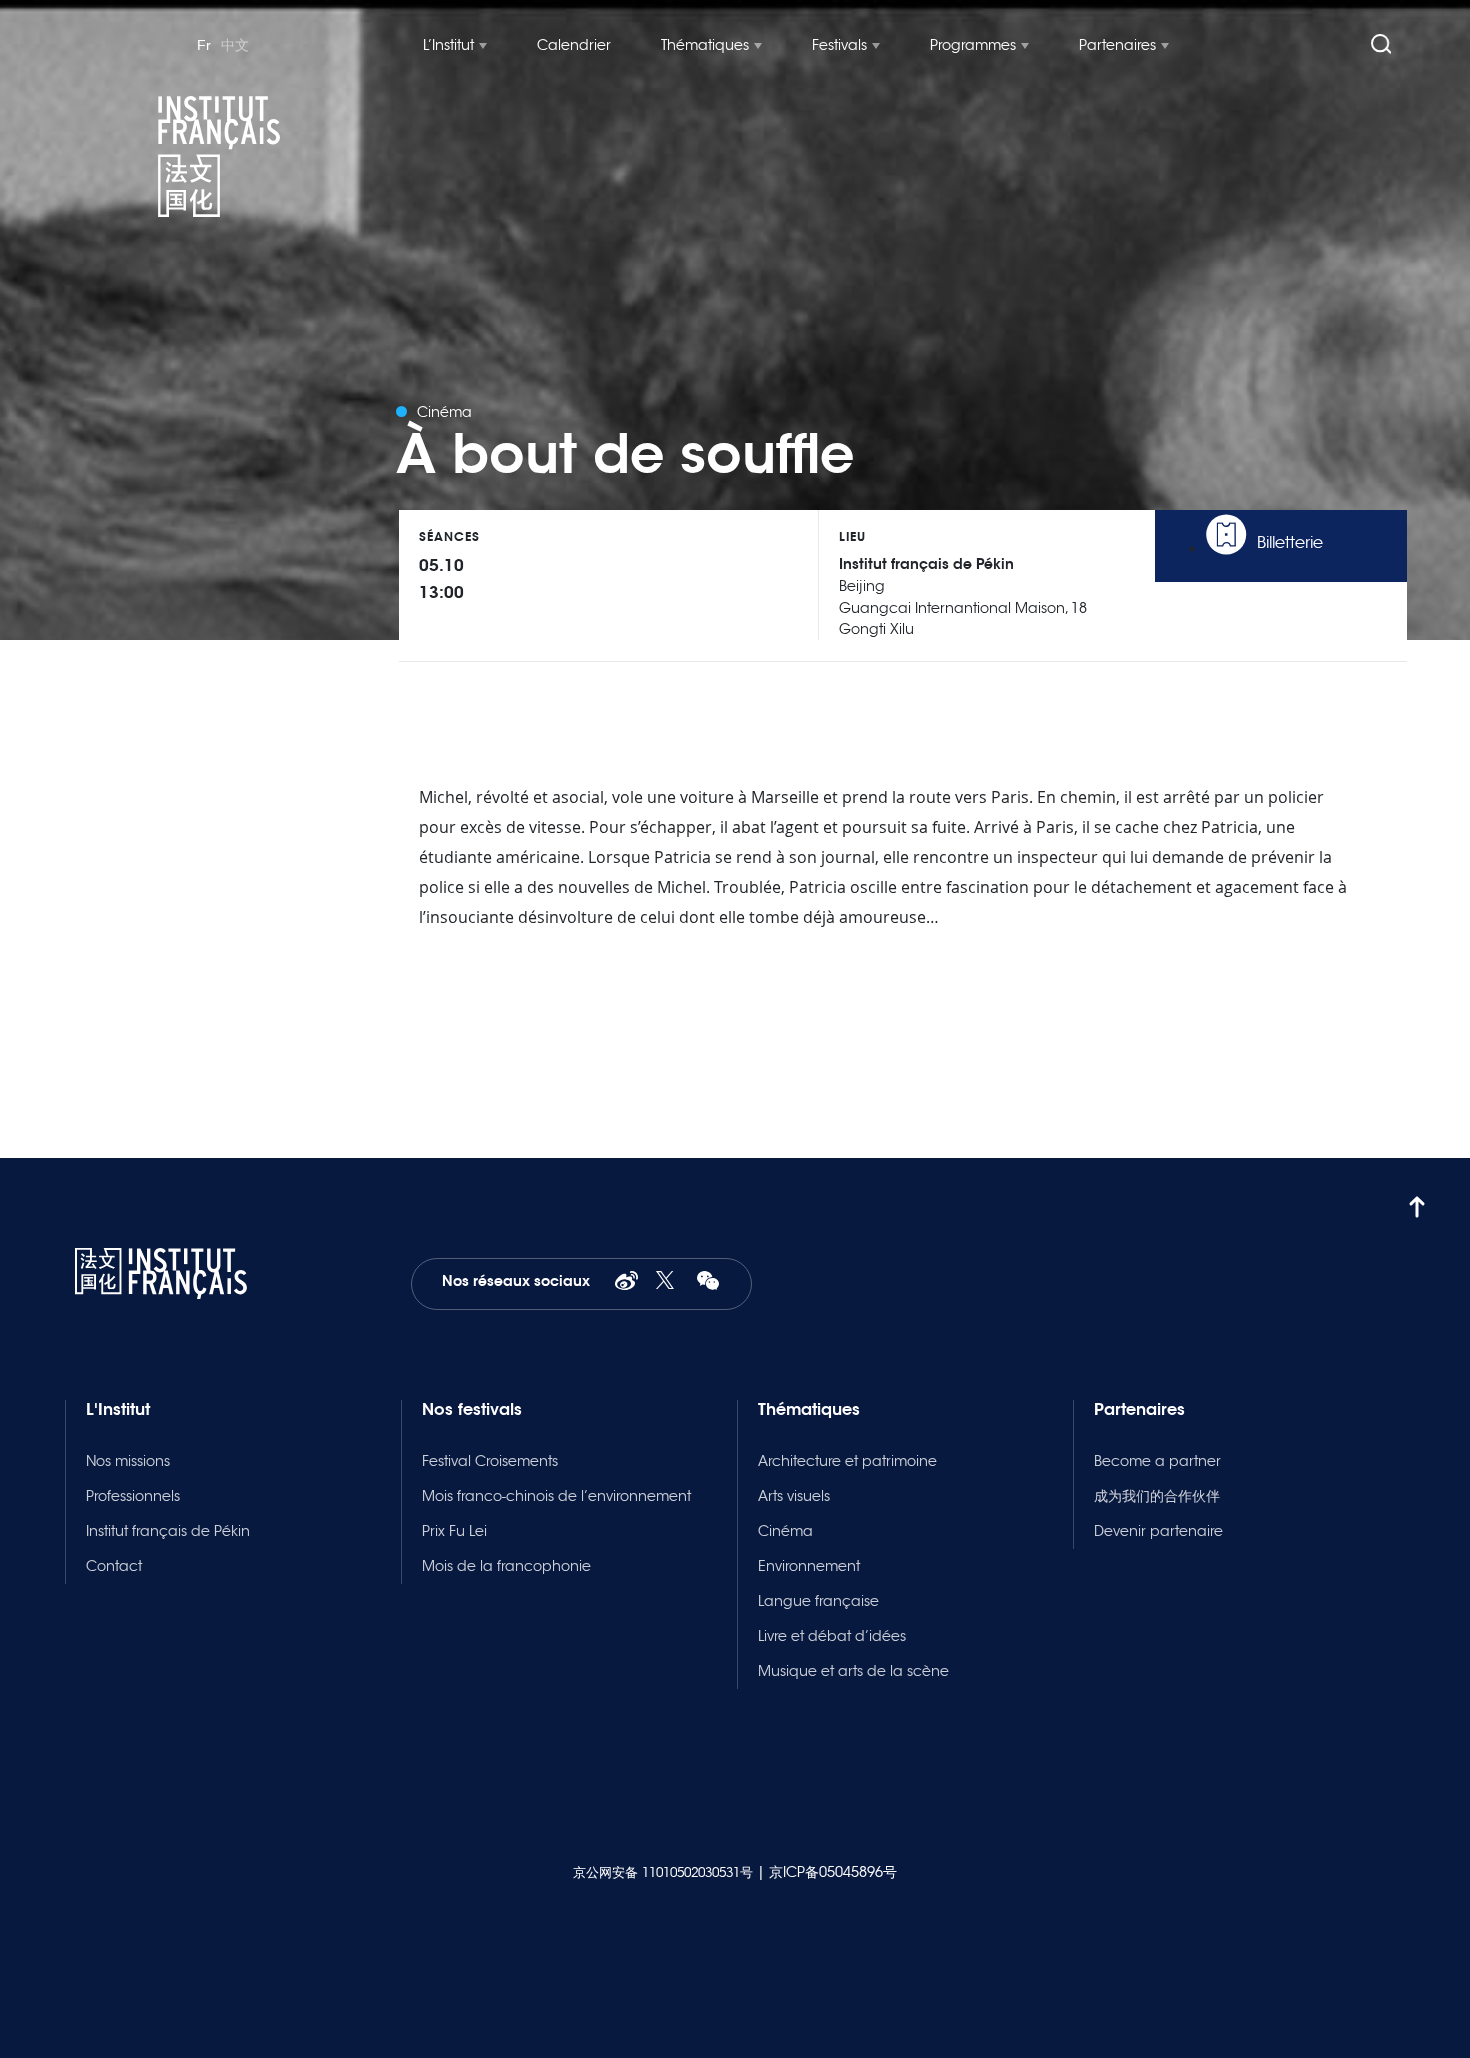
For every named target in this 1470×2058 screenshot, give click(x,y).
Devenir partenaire (1158, 1531)
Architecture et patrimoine (847, 1461)
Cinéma (785, 1531)
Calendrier (574, 45)
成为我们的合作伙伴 (1157, 1496)
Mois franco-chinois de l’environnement (556, 1496)
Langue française (818, 1601)
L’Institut (448, 45)
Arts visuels (794, 1496)
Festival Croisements (490, 1461)
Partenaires (1117, 45)
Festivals (839, 45)
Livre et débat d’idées (832, 1636)
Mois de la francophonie (506, 1566)
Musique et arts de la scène (853, 1671)
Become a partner (1157, 1461)
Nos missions (128, 1461)
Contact (114, 1566)
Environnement (809, 1566)
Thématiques (705, 45)
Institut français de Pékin (168, 1531)
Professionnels (133, 1496)
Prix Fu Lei (454, 1531)
